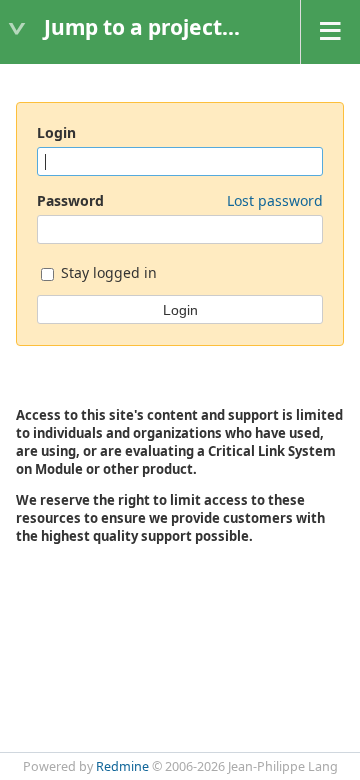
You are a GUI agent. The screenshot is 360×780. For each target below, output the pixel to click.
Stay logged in (107, 272)
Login (56, 132)
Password (180, 200)
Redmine (122, 766)
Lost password (275, 200)
